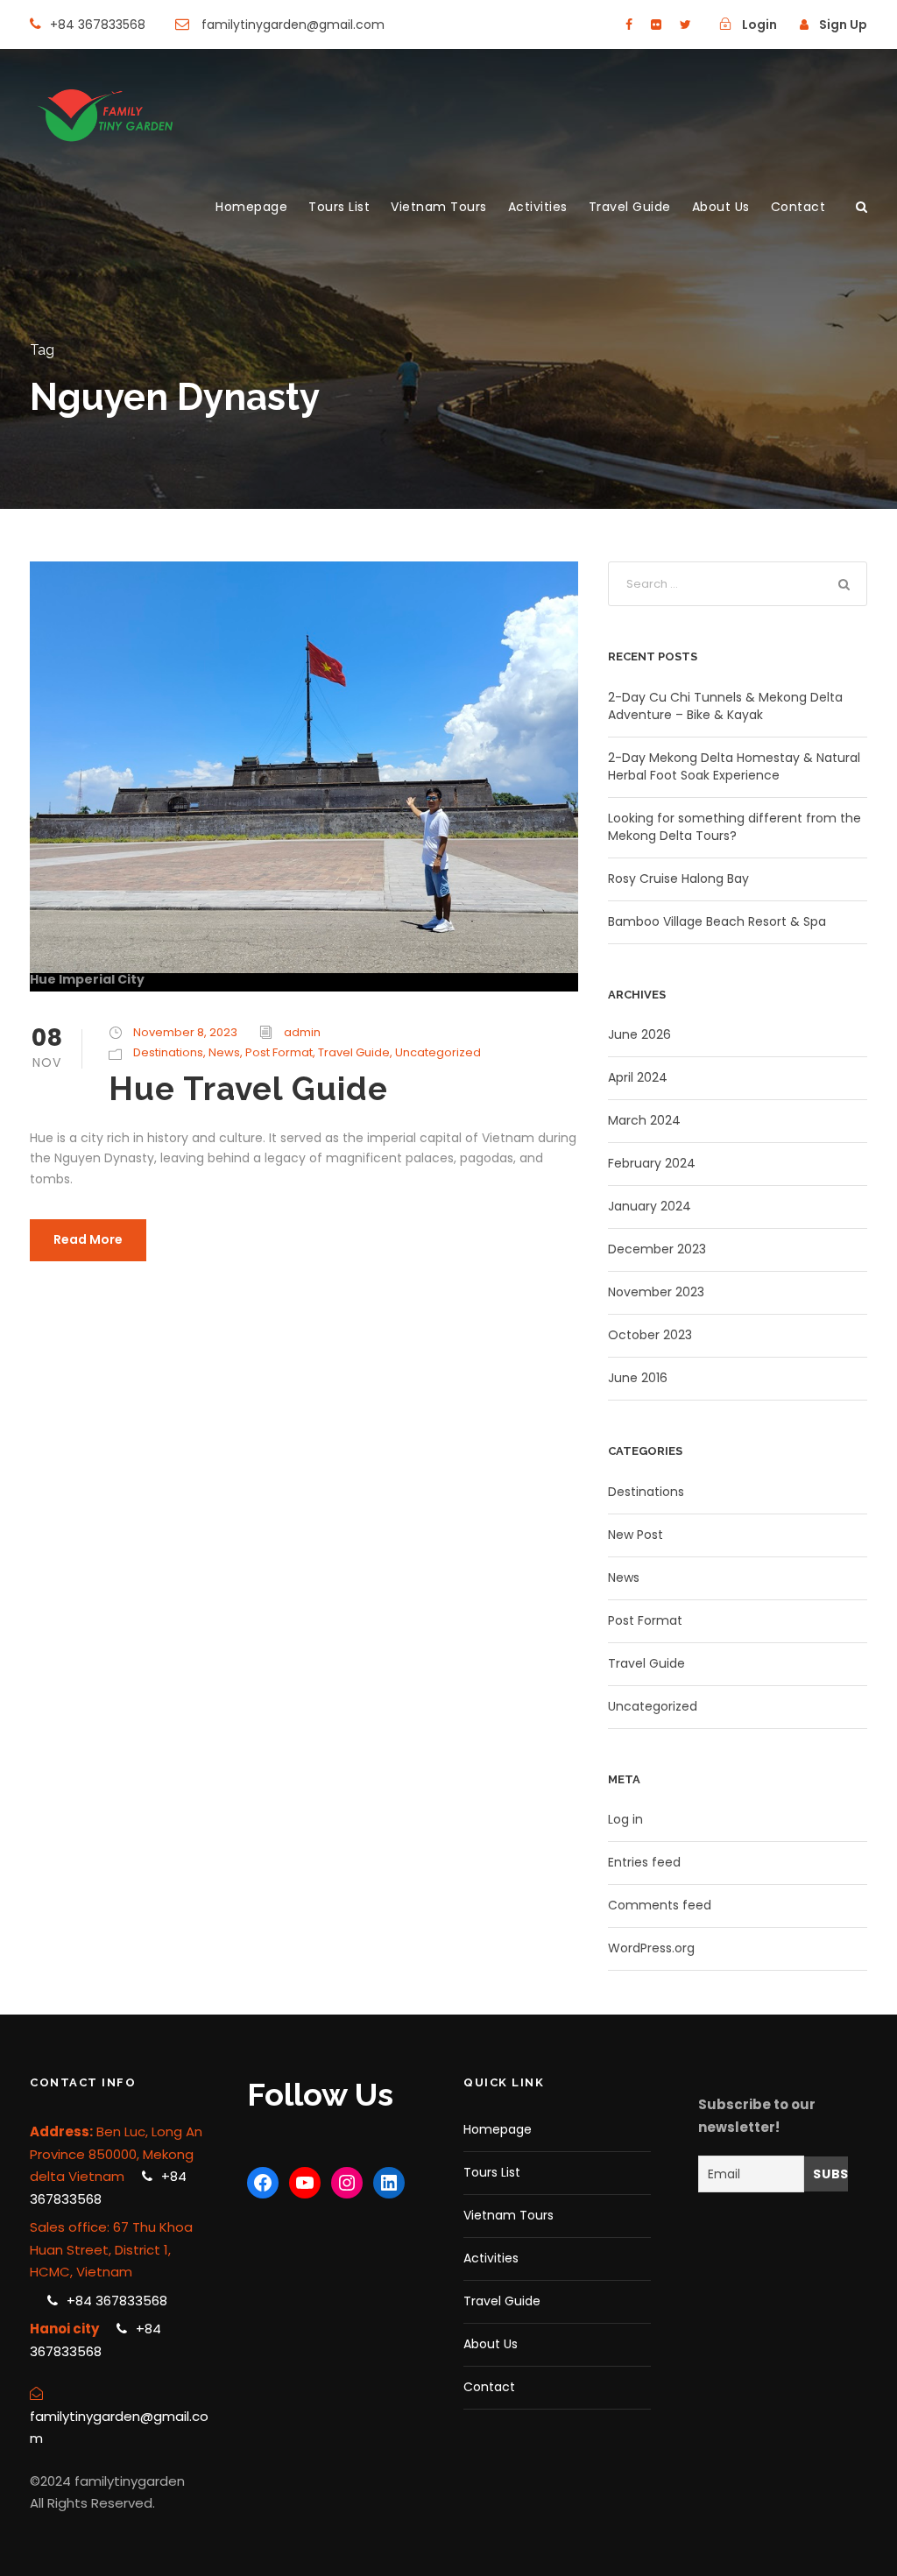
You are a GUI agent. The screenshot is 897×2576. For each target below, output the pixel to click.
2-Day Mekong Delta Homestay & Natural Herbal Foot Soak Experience (734, 766)
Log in (625, 1819)
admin (302, 1032)
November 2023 (656, 1292)
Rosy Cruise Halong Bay (678, 879)
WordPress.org (651, 1948)
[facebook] (629, 25)
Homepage (251, 207)
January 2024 (650, 1206)
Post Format (279, 1052)
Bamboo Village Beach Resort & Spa (717, 921)
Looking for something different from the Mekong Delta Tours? (735, 827)
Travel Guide (630, 207)
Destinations (168, 1052)
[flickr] (656, 25)
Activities (538, 207)
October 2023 (650, 1335)
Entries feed (644, 1862)
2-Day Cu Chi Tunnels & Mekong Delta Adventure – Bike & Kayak (725, 706)
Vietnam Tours (439, 207)
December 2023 (657, 1249)
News (224, 1052)
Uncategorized (438, 1052)
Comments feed (660, 1905)
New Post (636, 1535)
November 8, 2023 (185, 1032)
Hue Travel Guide (248, 1089)
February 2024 (652, 1163)
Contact (798, 207)
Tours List (339, 207)
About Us (721, 207)
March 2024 (644, 1120)
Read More (88, 1239)
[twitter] (685, 25)
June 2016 (638, 1378)
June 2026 (639, 1034)
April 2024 (638, 1077)
